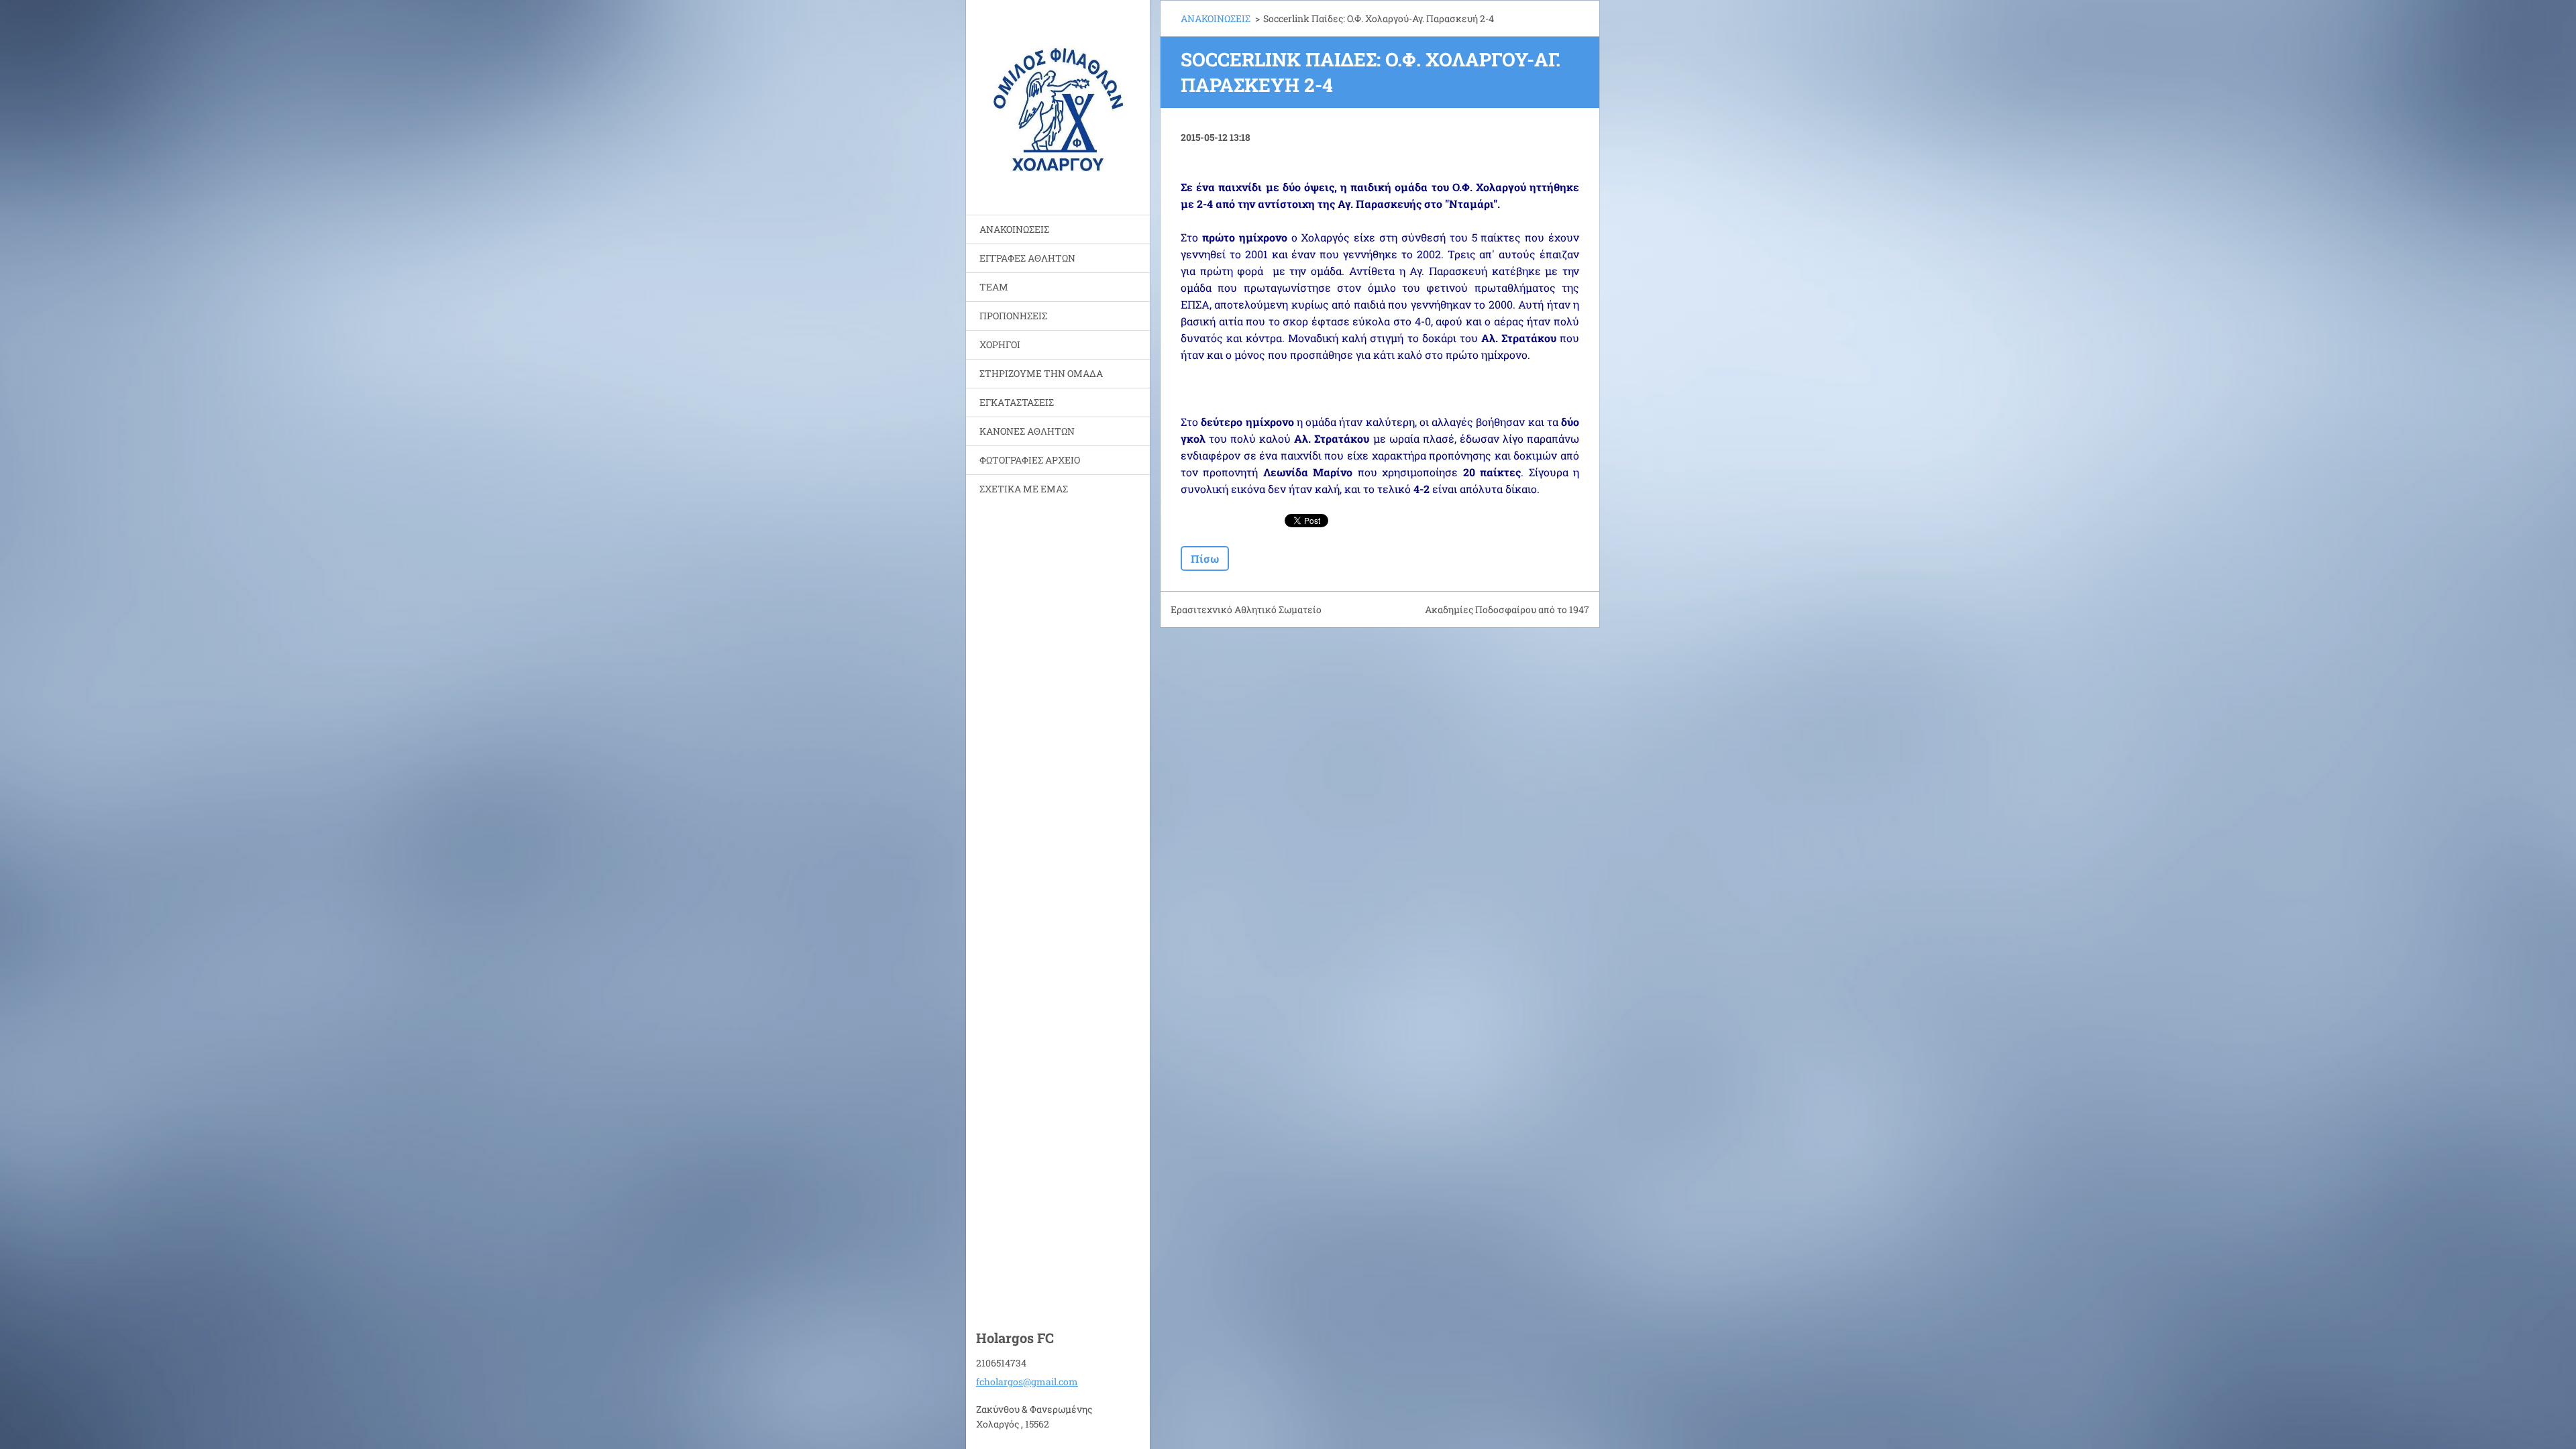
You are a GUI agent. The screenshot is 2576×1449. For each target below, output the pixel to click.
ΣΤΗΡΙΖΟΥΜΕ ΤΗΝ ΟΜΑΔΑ (1041, 373)
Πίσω (1205, 558)
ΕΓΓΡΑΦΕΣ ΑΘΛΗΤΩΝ (1027, 258)
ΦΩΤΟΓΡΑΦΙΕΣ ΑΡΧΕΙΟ (1030, 460)
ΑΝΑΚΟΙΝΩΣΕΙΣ (1014, 229)
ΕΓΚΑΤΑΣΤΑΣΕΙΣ (1017, 402)
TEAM (994, 287)
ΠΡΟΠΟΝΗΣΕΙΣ (1013, 316)
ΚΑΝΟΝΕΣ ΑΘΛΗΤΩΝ (1027, 431)
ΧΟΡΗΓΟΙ (1000, 344)
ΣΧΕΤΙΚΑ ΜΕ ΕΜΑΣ (1024, 489)
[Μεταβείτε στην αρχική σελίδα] (1058, 99)
